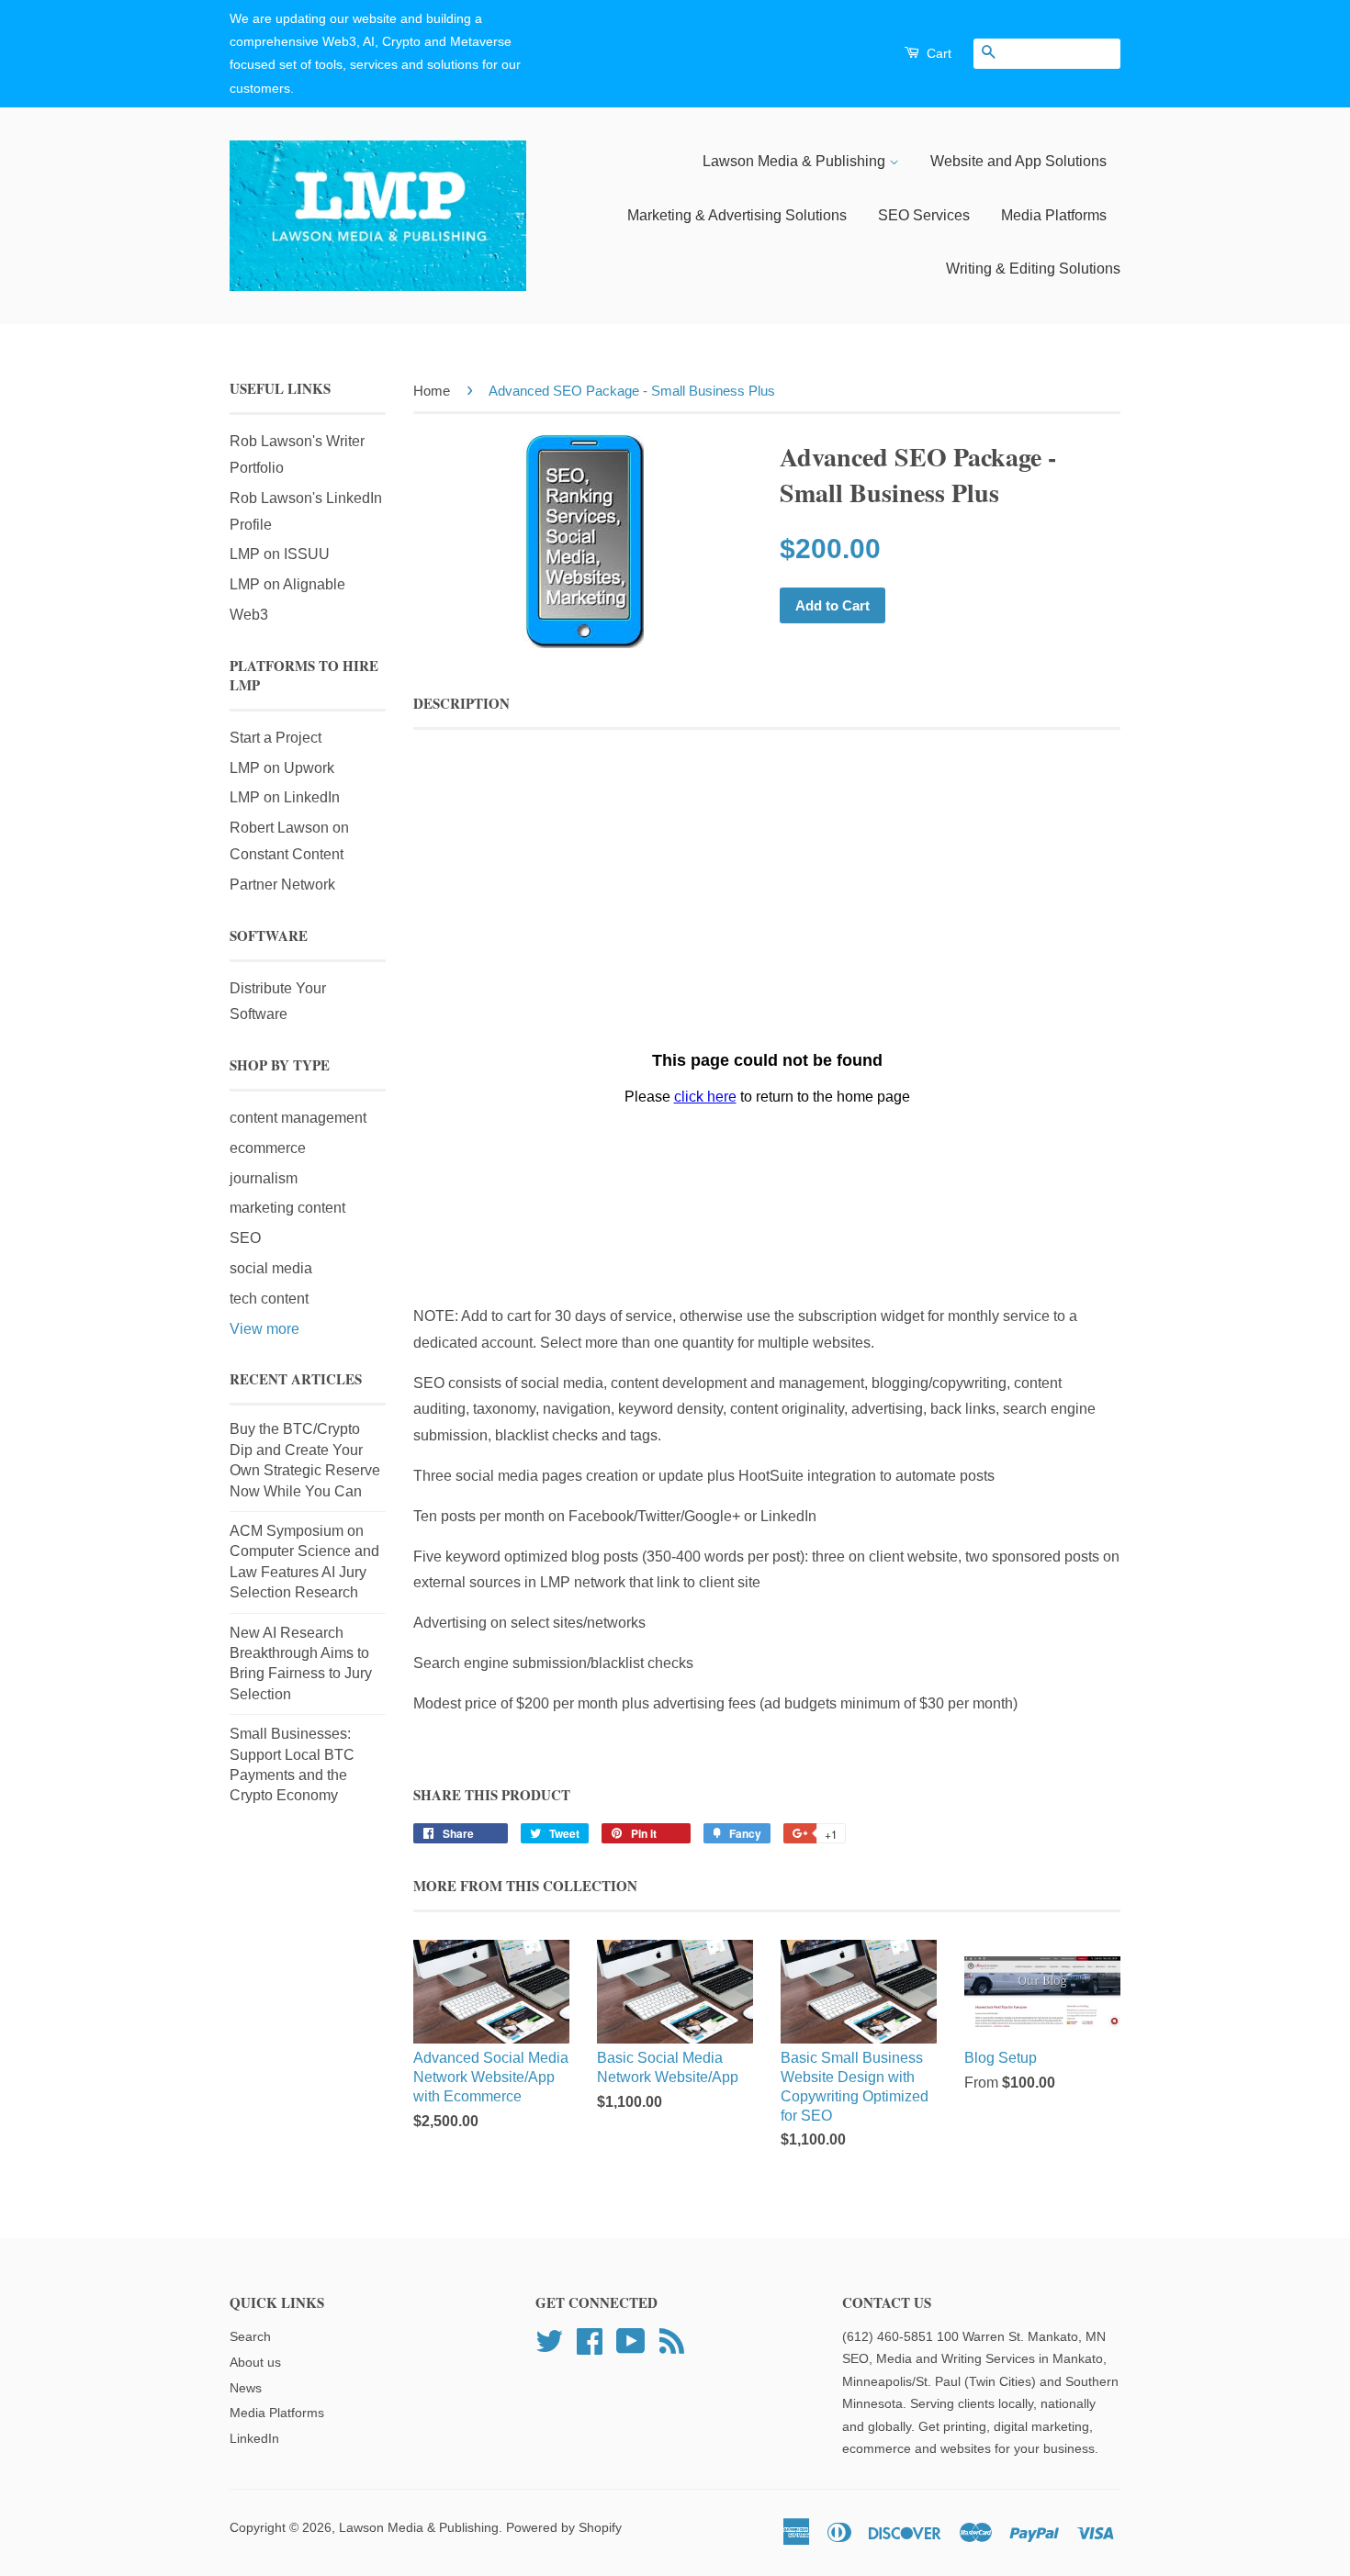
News (246, 2388)
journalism (264, 1178)
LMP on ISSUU (280, 554)
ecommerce (268, 1148)
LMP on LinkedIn (285, 797)
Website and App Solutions (1018, 161)
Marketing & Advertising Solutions (737, 215)
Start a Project (276, 738)
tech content (269, 1299)
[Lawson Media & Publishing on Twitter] (549, 2340)
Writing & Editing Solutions (1033, 269)
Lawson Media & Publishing (796, 161)
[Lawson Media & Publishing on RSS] (672, 2340)
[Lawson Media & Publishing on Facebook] (590, 2340)
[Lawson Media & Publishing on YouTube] (631, 2340)
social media (271, 1268)
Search (250, 2337)
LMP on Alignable (287, 584)
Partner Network (282, 885)
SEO (245, 1238)
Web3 (249, 615)
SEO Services (924, 215)
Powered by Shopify (564, 2528)
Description (461, 704)
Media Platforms (1054, 215)
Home (432, 391)
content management (298, 1118)
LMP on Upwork (282, 768)
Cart (937, 53)
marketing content (287, 1208)
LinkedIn (254, 2439)
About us (255, 2363)
